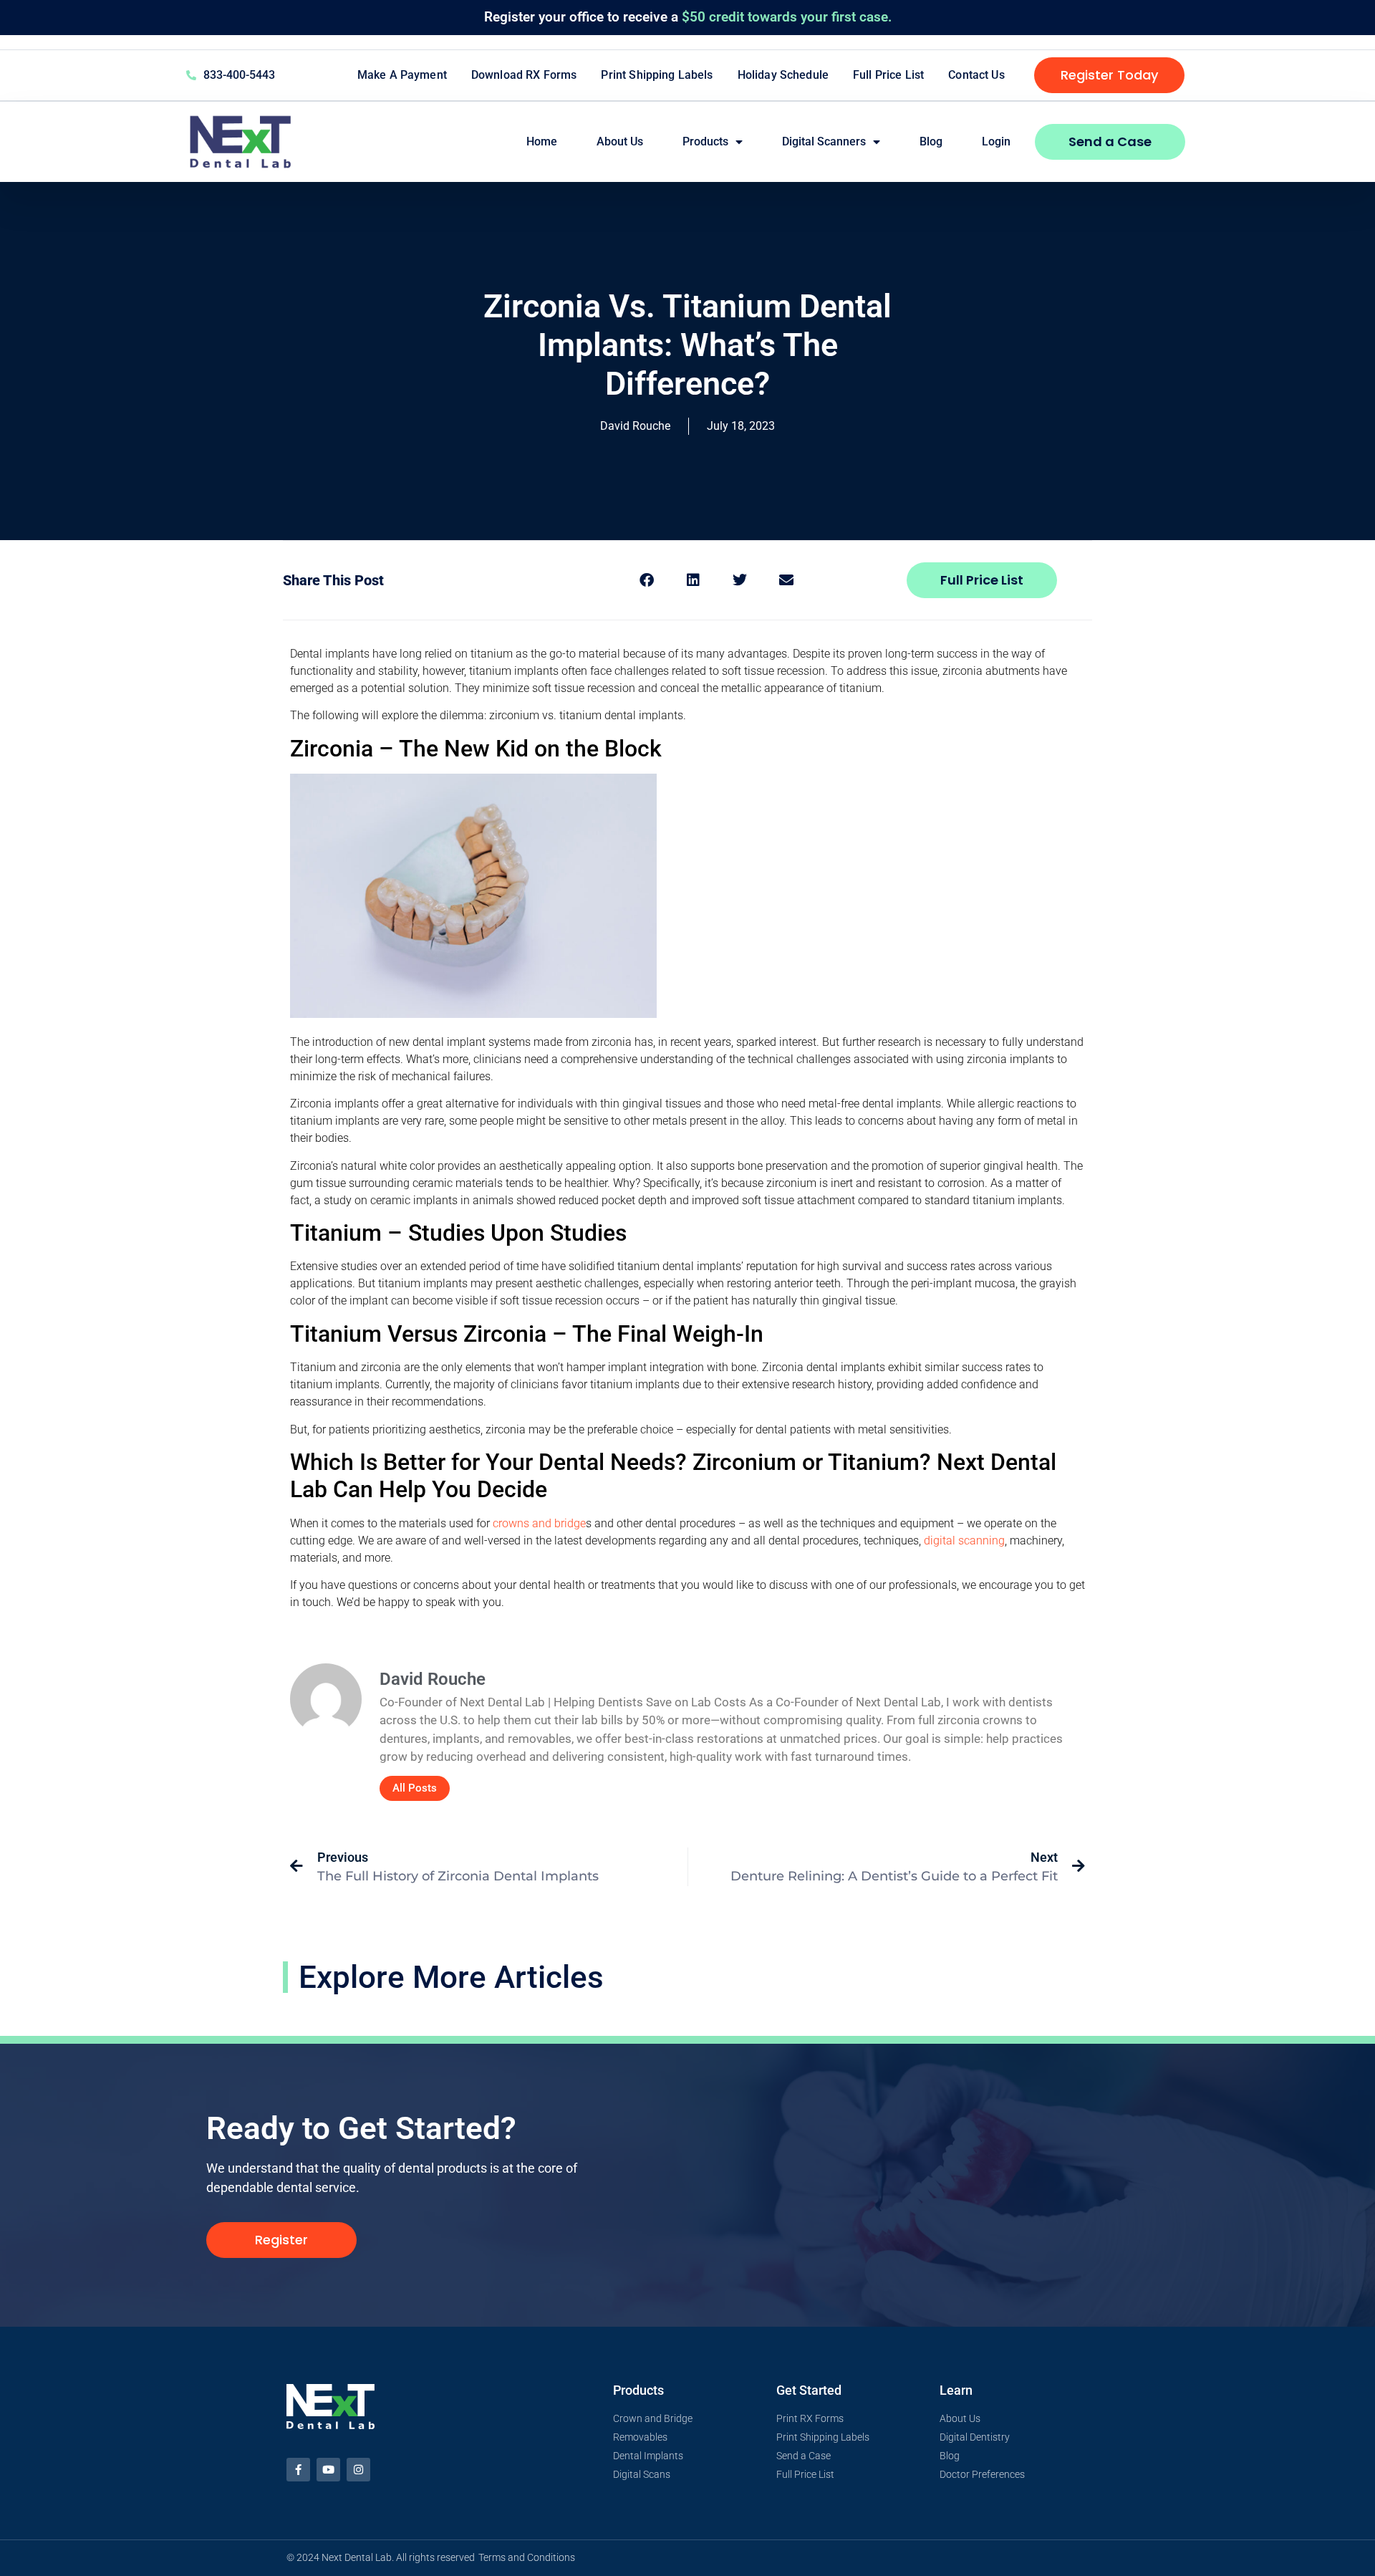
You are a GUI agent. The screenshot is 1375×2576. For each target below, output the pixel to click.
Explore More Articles (451, 1977)
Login (996, 141)
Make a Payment (402, 75)
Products (705, 141)
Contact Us (976, 75)
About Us (620, 141)
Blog (931, 141)
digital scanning (964, 1541)
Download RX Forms (524, 75)
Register (510, 17)
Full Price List (888, 75)
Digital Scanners (824, 141)
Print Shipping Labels (657, 75)
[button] (646, 580)
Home (542, 141)
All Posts (415, 1788)
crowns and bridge (539, 1523)
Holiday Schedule (783, 75)
